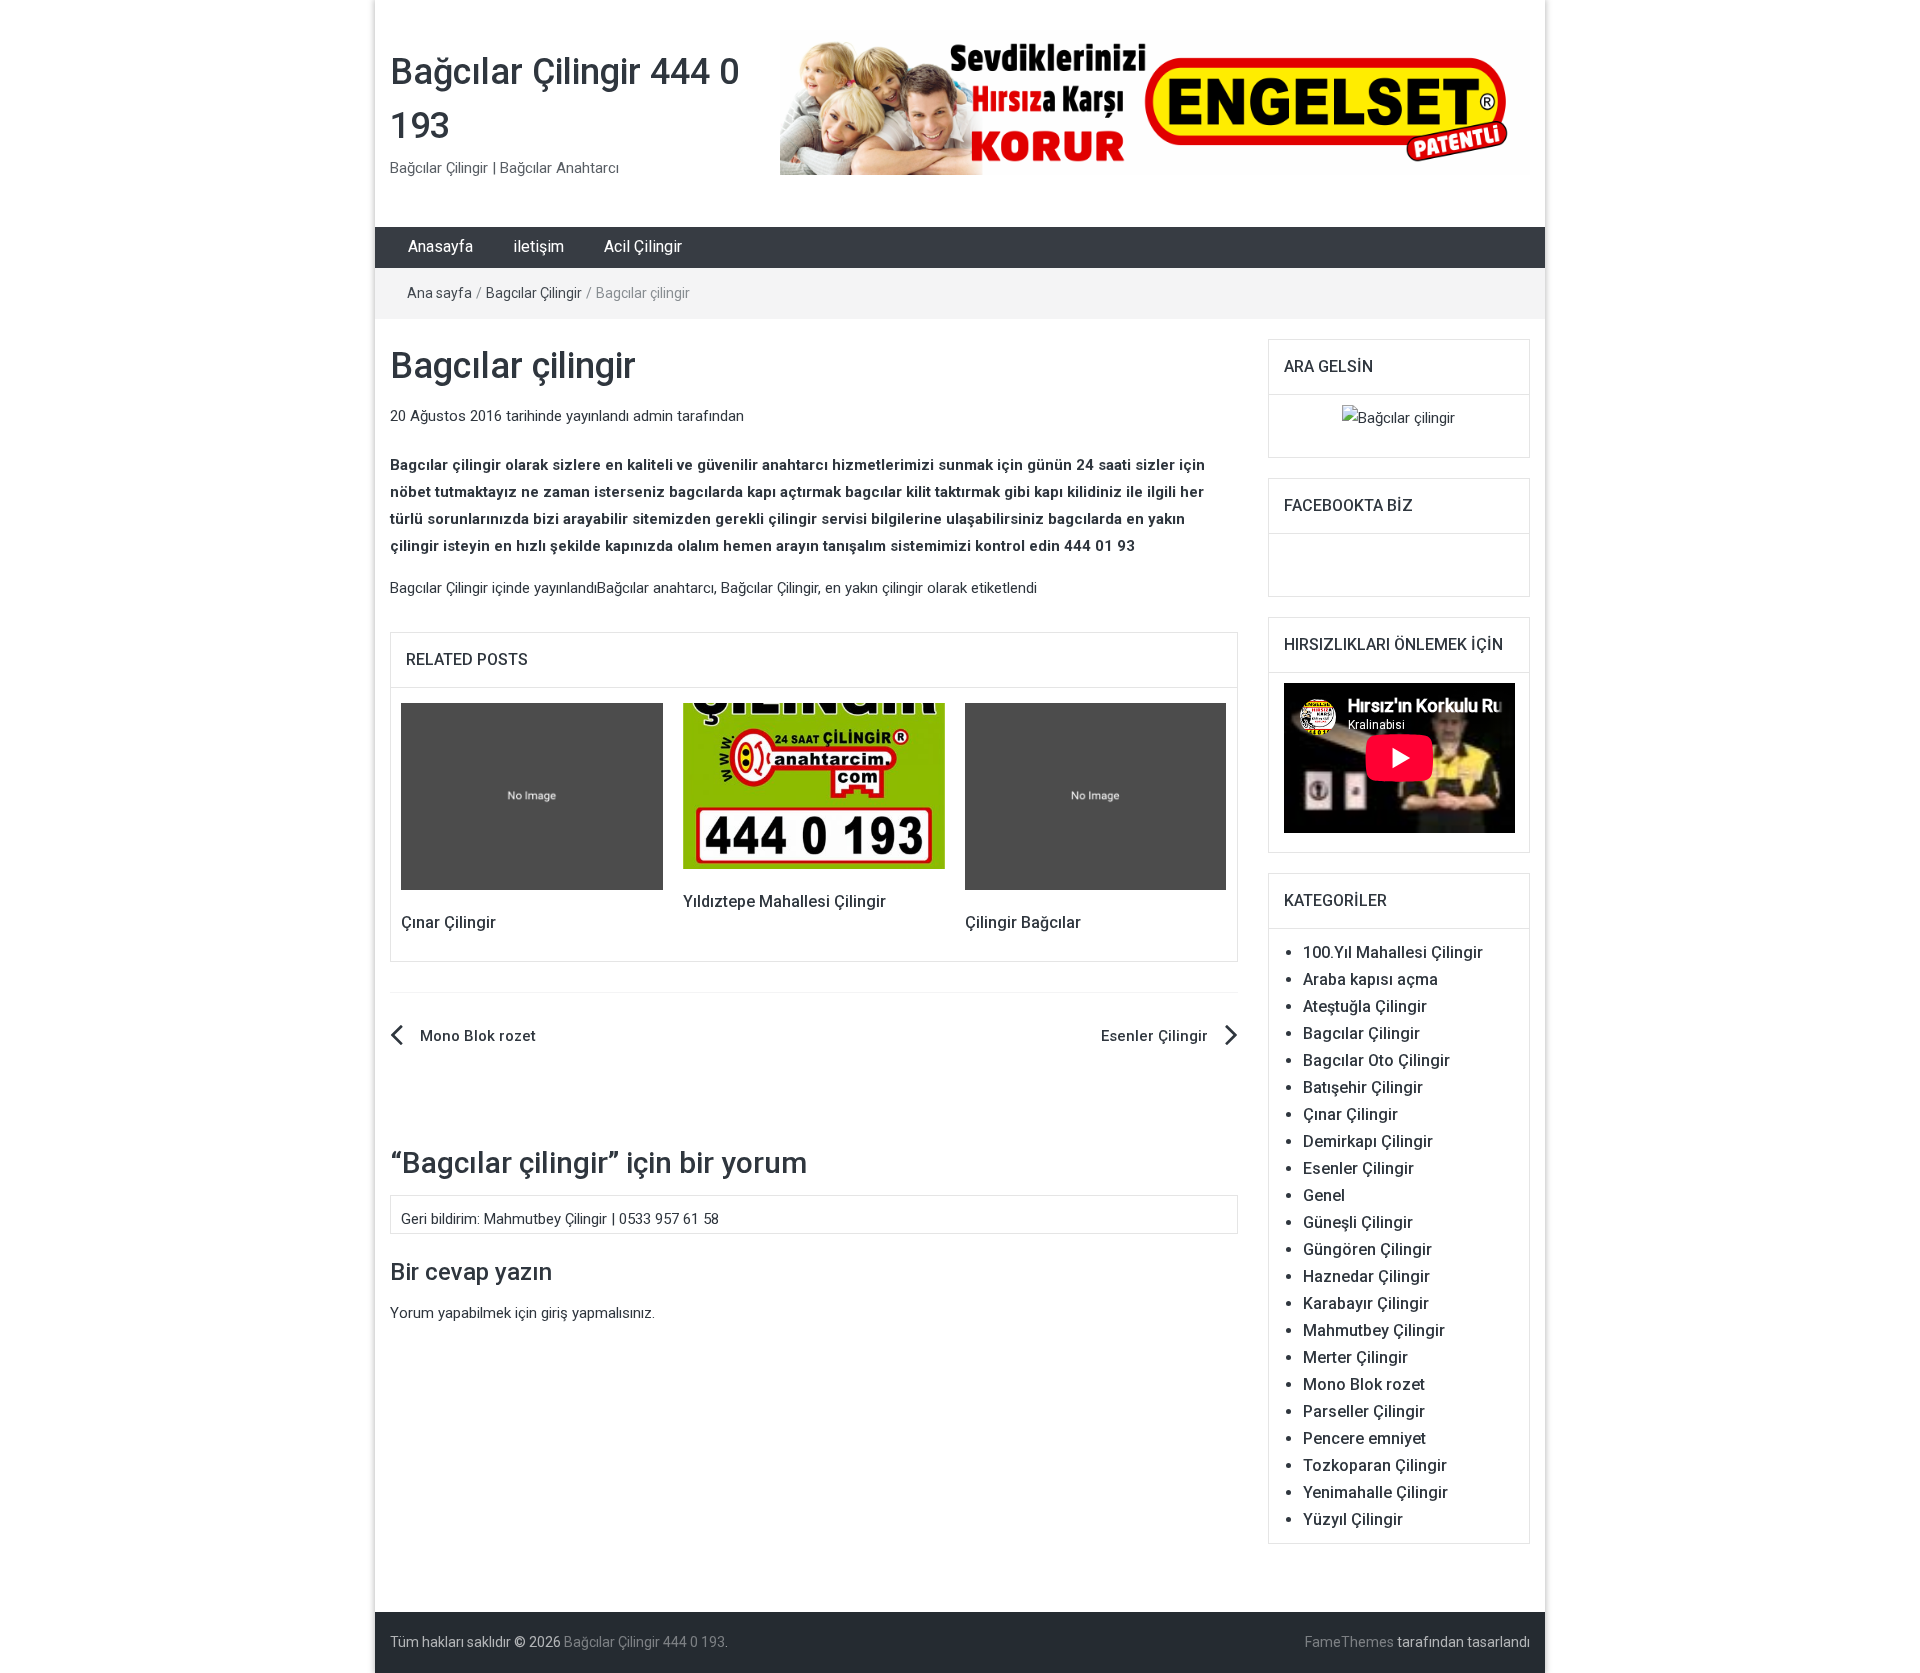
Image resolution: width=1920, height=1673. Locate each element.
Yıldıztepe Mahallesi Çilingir (784, 901)
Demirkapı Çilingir (1368, 1141)
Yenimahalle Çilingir (1375, 1492)
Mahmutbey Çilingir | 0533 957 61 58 (601, 1219)
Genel (1324, 1195)
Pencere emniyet (1364, 1438)
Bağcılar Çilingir (769, 588)
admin (653, 416)
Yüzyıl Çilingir (1353, 1519)
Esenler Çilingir (1154, 1036)
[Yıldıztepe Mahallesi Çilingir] (814, 785)
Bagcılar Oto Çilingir (1376, 1060)
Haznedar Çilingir (1366, 1276)
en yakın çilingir (874, 588)
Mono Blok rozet (478, 1036)
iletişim (538, 246)
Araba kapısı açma (1370, 979)
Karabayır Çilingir (1366, 1303)
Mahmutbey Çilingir (1374, 1330)
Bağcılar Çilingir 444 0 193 (644, 1642)
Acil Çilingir (643, 246)
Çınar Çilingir (448, 922)
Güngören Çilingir (1367, 1249)
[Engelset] (1155, 102)
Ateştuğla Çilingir (1365, 1006)
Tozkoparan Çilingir (1375, 1465)
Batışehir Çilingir (1363, 1087)
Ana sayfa (439, 293)
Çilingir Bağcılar (1023, 922)
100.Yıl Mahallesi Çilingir (1393, 952)
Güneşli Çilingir (1358, 1222)
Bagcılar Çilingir (534, 293)
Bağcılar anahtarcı (655, 588)
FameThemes (1349, 1642)
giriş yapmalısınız (596, 1313)
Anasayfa (440, 246)
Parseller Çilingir (1364, 1411)
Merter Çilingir (1355, 1357)
